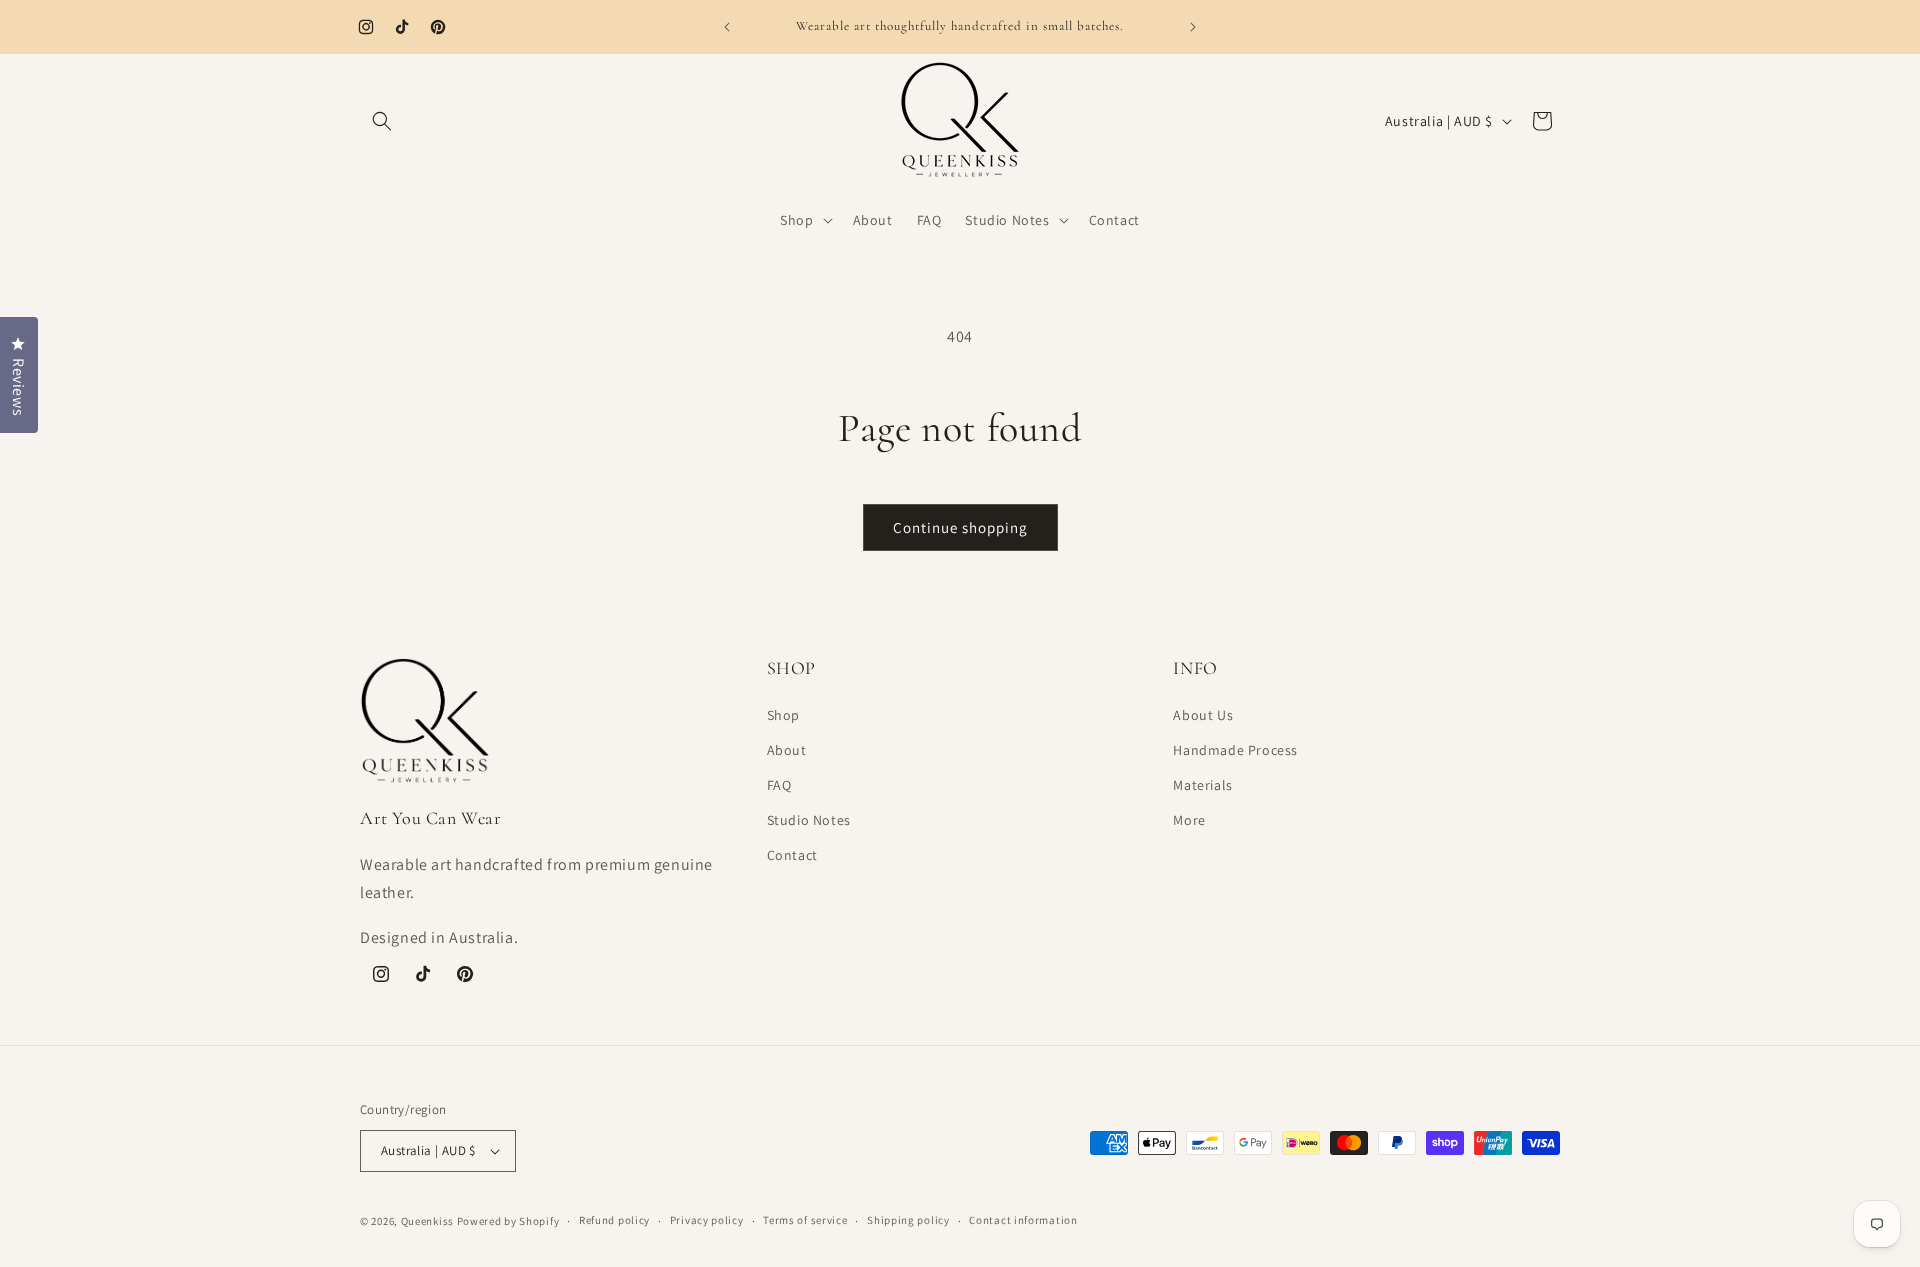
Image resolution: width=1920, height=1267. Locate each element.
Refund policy (614, 1220)
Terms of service (805, 1220)
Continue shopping (960, 527)
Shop (783, 715)
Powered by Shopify (508, 1221)
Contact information (1023, 1220)
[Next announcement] (1193, 27)
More (1189, 820)
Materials (1202, 785)
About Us (1203, 715)
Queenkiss (427, 1221)
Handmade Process (1235, 750)
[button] (382, 121)
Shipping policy (908, 1220)
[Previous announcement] (727, 27)
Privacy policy (707, 1220)
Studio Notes (809, 820)
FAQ (779, 785)
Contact (792, 855)
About (787, 750)
